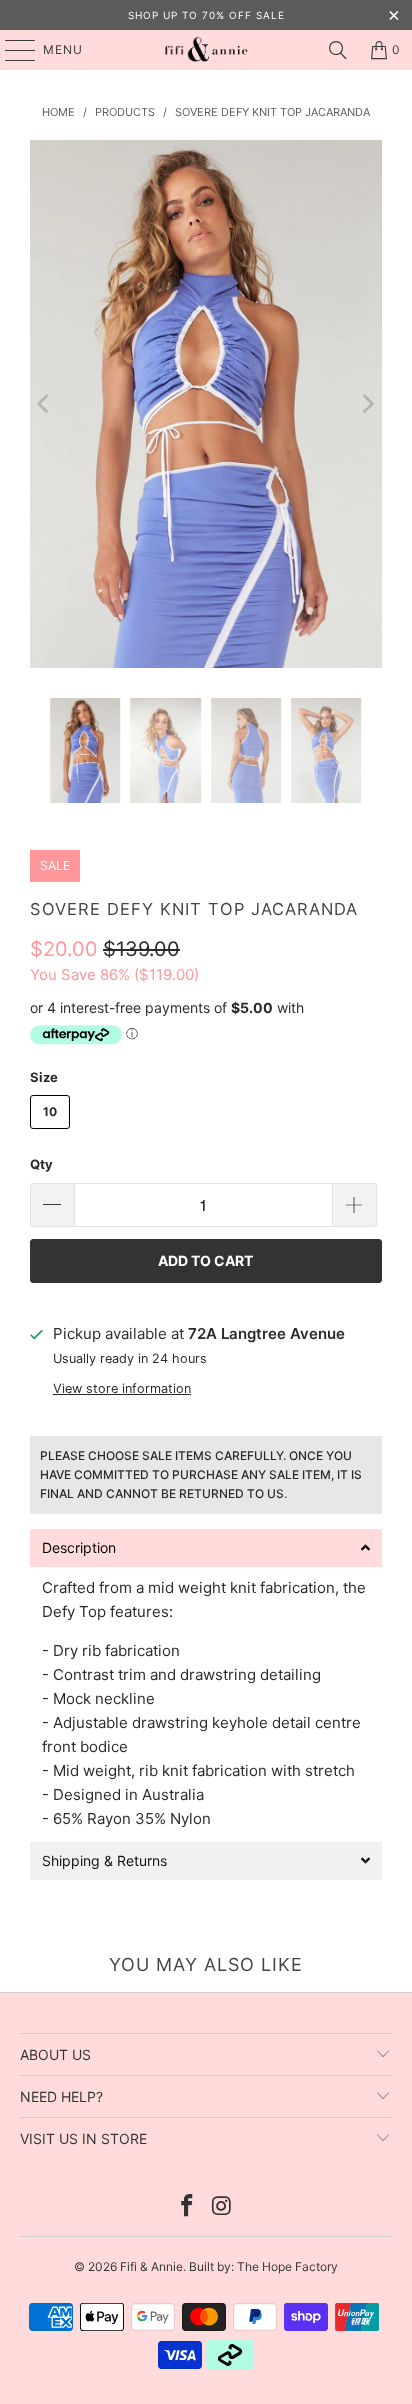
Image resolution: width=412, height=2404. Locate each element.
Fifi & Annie (151, 2266)
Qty (41, 1164)
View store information (122, 1388)
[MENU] (10, 50)
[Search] (338, 50)
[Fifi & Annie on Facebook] (188, 2207)
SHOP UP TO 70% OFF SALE (206, 15)
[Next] (367, 404)
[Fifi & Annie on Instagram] (222, 2207)
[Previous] (45, 404)
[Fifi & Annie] (206, 50)
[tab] (206, 1548)
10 (50, 1111)
